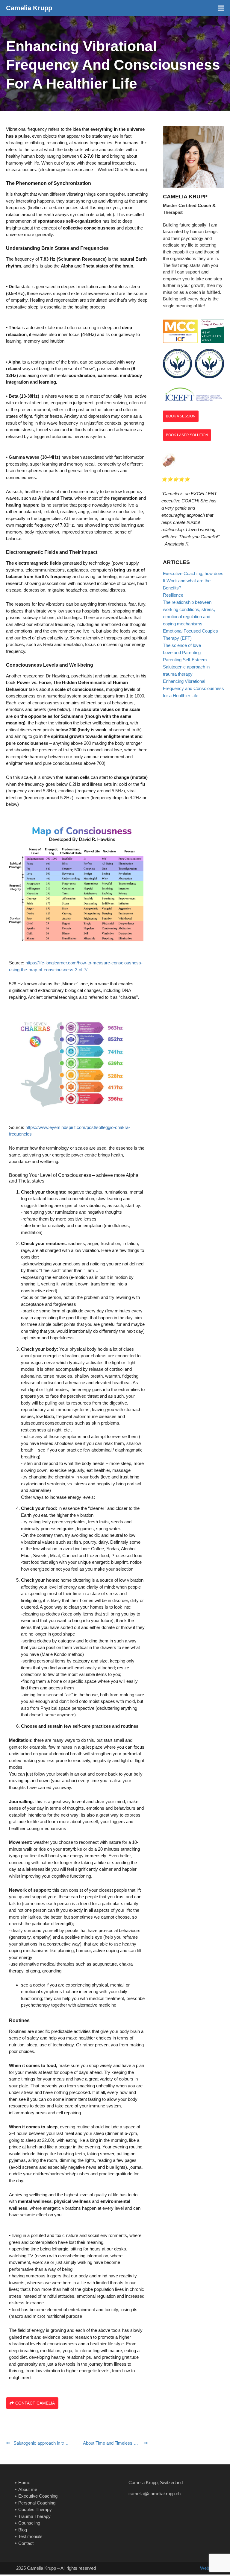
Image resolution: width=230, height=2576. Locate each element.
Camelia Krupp (29, 8)
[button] (221, 8)
